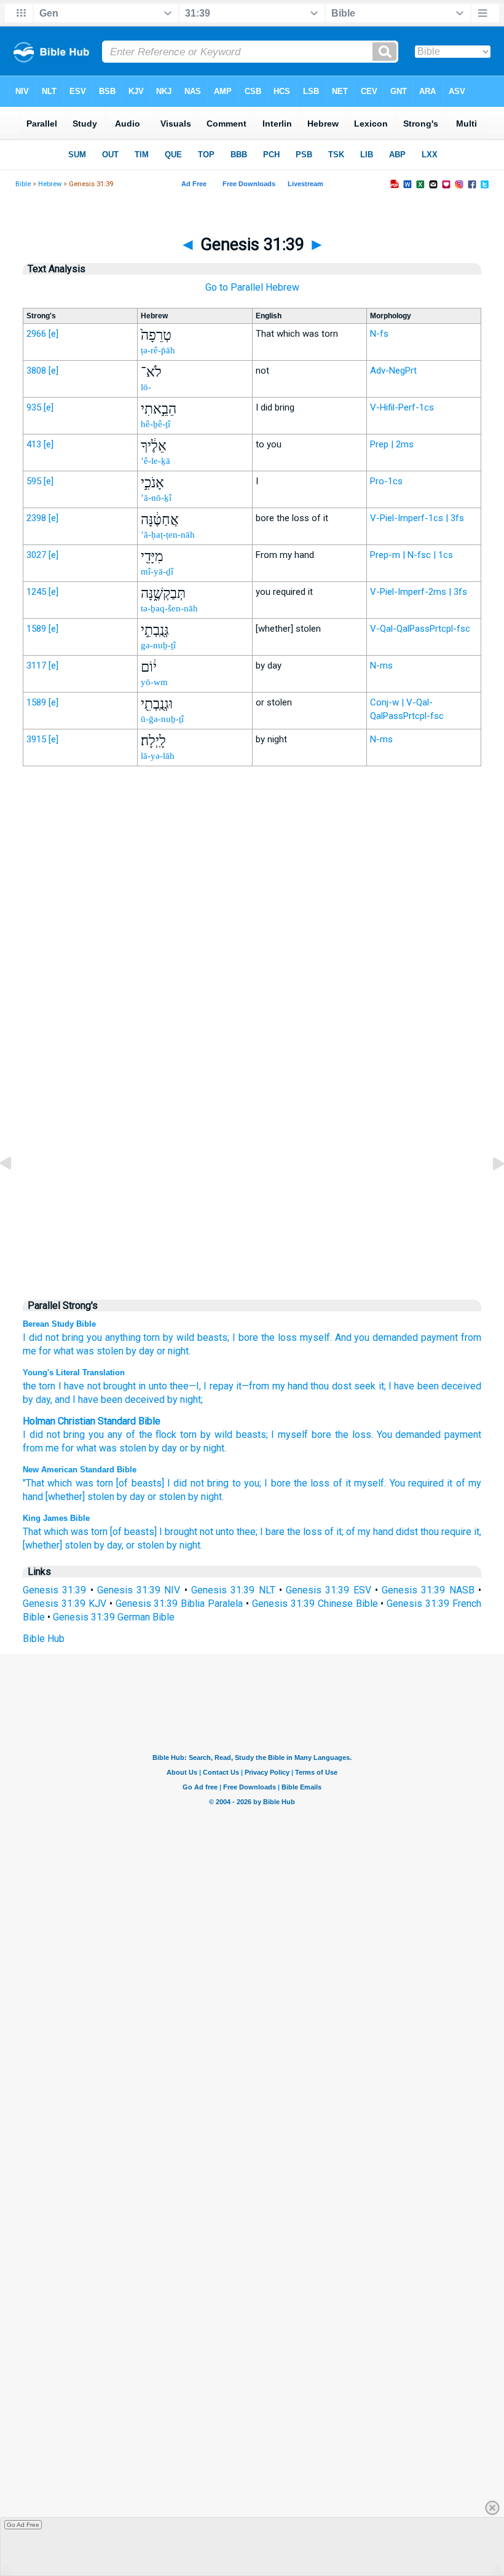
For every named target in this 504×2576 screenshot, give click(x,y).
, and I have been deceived (108, 1400)
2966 (36, 334)
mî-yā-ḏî (157, 571)
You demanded (409, 1435)
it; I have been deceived (428, 1386)
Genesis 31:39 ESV (329, 1590)
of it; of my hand (359, 1532)
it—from (251, 1386)
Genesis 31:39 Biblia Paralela (179, 1604)
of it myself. (360, 1483)
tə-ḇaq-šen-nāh (169, 608)
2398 (36, 518)
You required (417, 1483)
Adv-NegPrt (393, 371)
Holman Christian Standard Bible (92, 1421)
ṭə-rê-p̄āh (158, 350)
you (94, 1337)
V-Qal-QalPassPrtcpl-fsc (420, 629)
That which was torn (65, 1532)
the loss (312, 1483)
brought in (124, 1386)
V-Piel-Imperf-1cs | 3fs (417, 518)
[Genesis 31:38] (15, 1191)
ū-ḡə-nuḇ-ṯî (162, 719)
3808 (36, 371)
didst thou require (434, 1532)
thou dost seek (342, 1386)
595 (34, 481)
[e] (53, 334)
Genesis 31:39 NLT (233, 1590)
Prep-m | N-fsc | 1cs (411, 555)
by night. (206, 1497)
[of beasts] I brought (154, 1532)
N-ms (381, 666)
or (184, 1448)
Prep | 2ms (392, 444)
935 (34, 407)
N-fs (379, 334)
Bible (23, 184)
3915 (36, 739)
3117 (36, 666)
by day (140, 1351)
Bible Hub (44, 1639)
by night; (184, 1400)
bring (73, 1337)
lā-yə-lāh (158, 756)
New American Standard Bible (80, 1470)
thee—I (183, 1386)
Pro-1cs (386, 481)
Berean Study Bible (59, 1324)
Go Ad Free (23, 2525)
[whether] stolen (80, 1497)
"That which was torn (68, 1483)
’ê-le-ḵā (156, 461)
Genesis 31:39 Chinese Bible (315, 1604)
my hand (289, 1386)
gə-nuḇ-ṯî (158, 645)
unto (156, 1386)
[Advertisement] (252, 1031)
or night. (174, 1351)
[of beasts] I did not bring (172, 1483)
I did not (41, 1337)
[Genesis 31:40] (489, 1191)
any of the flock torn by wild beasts (187, 1435)
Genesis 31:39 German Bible (114, 1617)
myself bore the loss (324, 1435)
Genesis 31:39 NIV (139, 1590)
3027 (36, 555)
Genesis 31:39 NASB (428, 1590)
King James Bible (56, 1518)
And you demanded (377, 1337)
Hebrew (50, 184)
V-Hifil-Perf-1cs (402, 407)
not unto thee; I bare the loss (261, 1532)
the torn (39, 1386)
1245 (36, 592)
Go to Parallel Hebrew (252, 287)
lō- (146, 387)
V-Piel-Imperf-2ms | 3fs (419, 592)
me (52, 1448)
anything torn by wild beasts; (167, 1337)
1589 (36, 629)
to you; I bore (262, 1483)
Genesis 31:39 (54, 1590)
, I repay (216, 1386)
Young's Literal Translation (74, 1372)
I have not (78, 1386)
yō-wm (154, 682)
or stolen (167, 1497)
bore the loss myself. (285, 1337)
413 (34, 444)
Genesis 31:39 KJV (65, 1604)
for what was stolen (81, 1351)
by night (207, 1448)
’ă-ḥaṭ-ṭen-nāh (168, 535)
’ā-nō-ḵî (156, 498)
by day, (109, 1545)
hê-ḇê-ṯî (156, 424)
